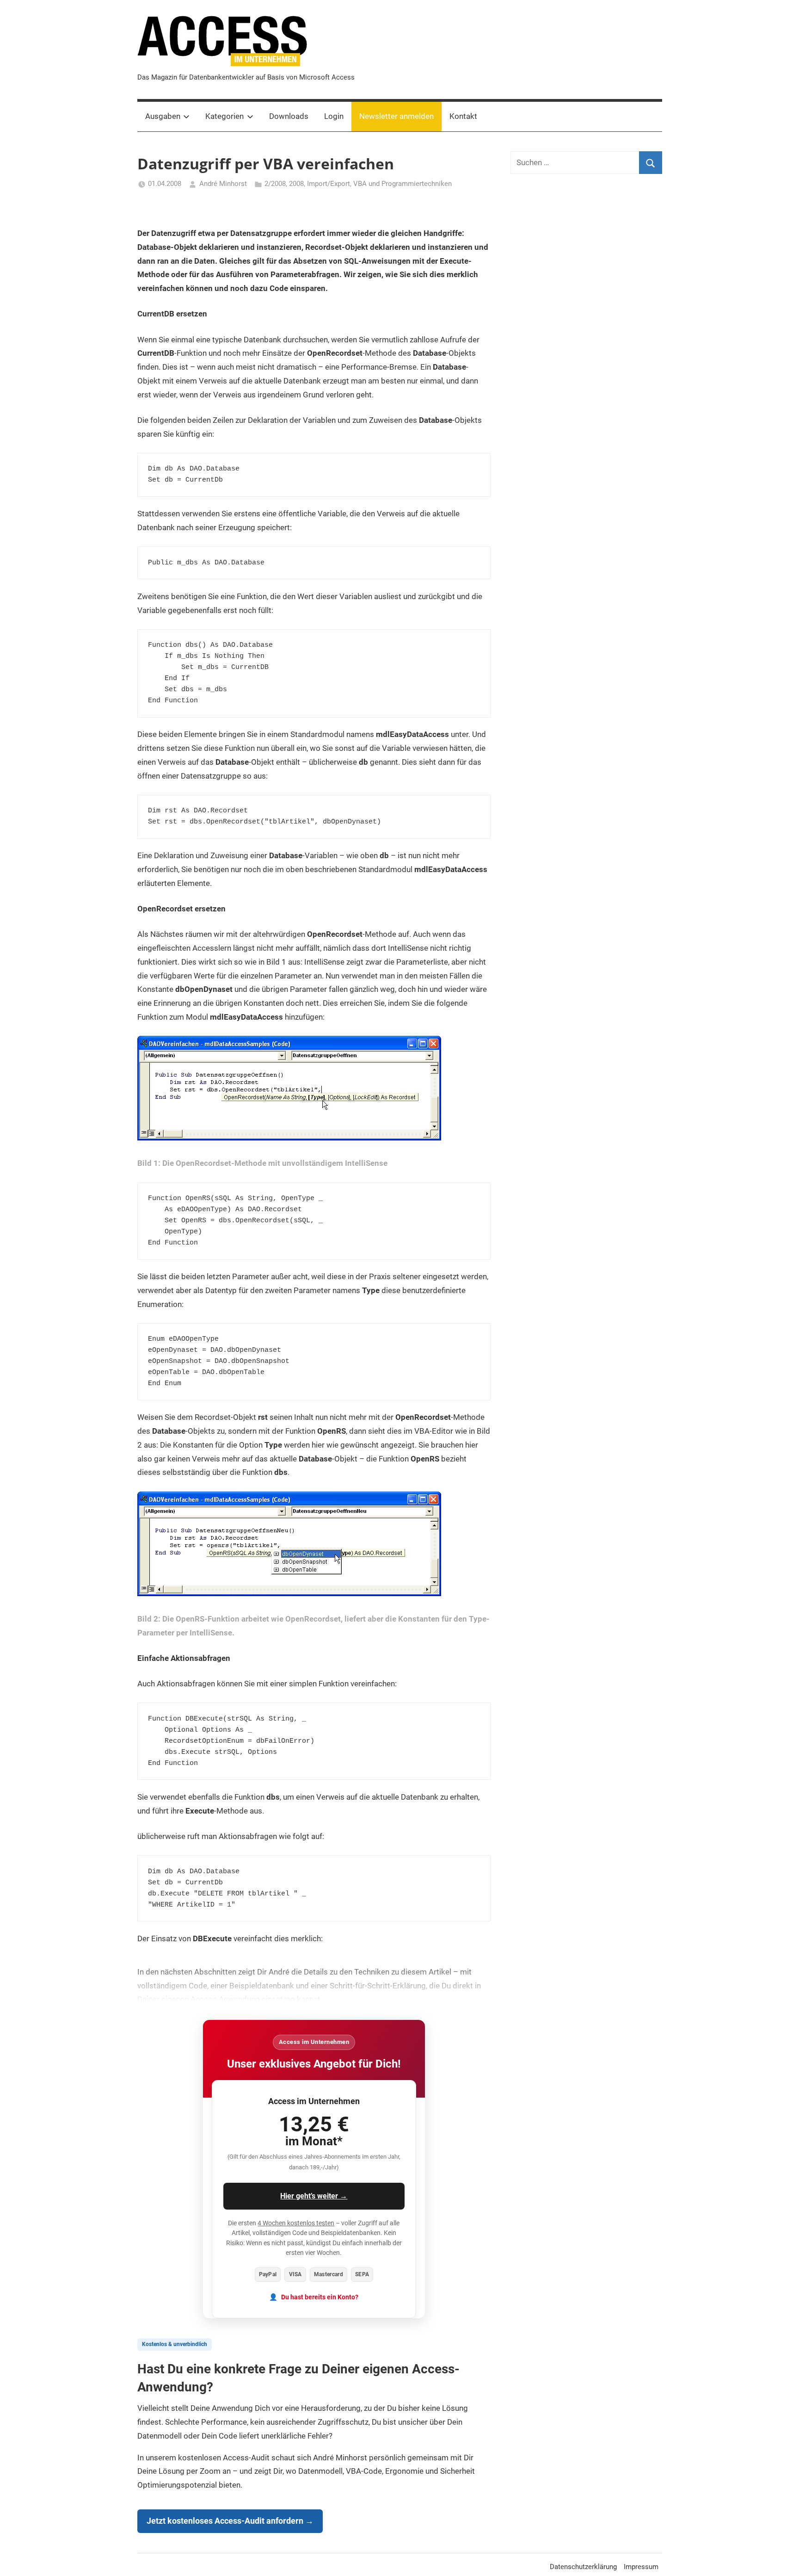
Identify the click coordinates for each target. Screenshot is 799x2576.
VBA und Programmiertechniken (403, 184)
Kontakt (463, 116)
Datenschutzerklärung (583, 2567)
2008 (296, 184)
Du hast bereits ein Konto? (320, 2297)
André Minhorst (223, 184)
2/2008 (275, 184)
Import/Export (329, 184)
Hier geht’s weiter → (314, 2196)
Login (334, 116)
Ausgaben (163, 116)
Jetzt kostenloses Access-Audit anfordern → (230, 2521)
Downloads (289, 116)
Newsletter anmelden (396, 116)
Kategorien (224, 116)
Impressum (641, 2567)
